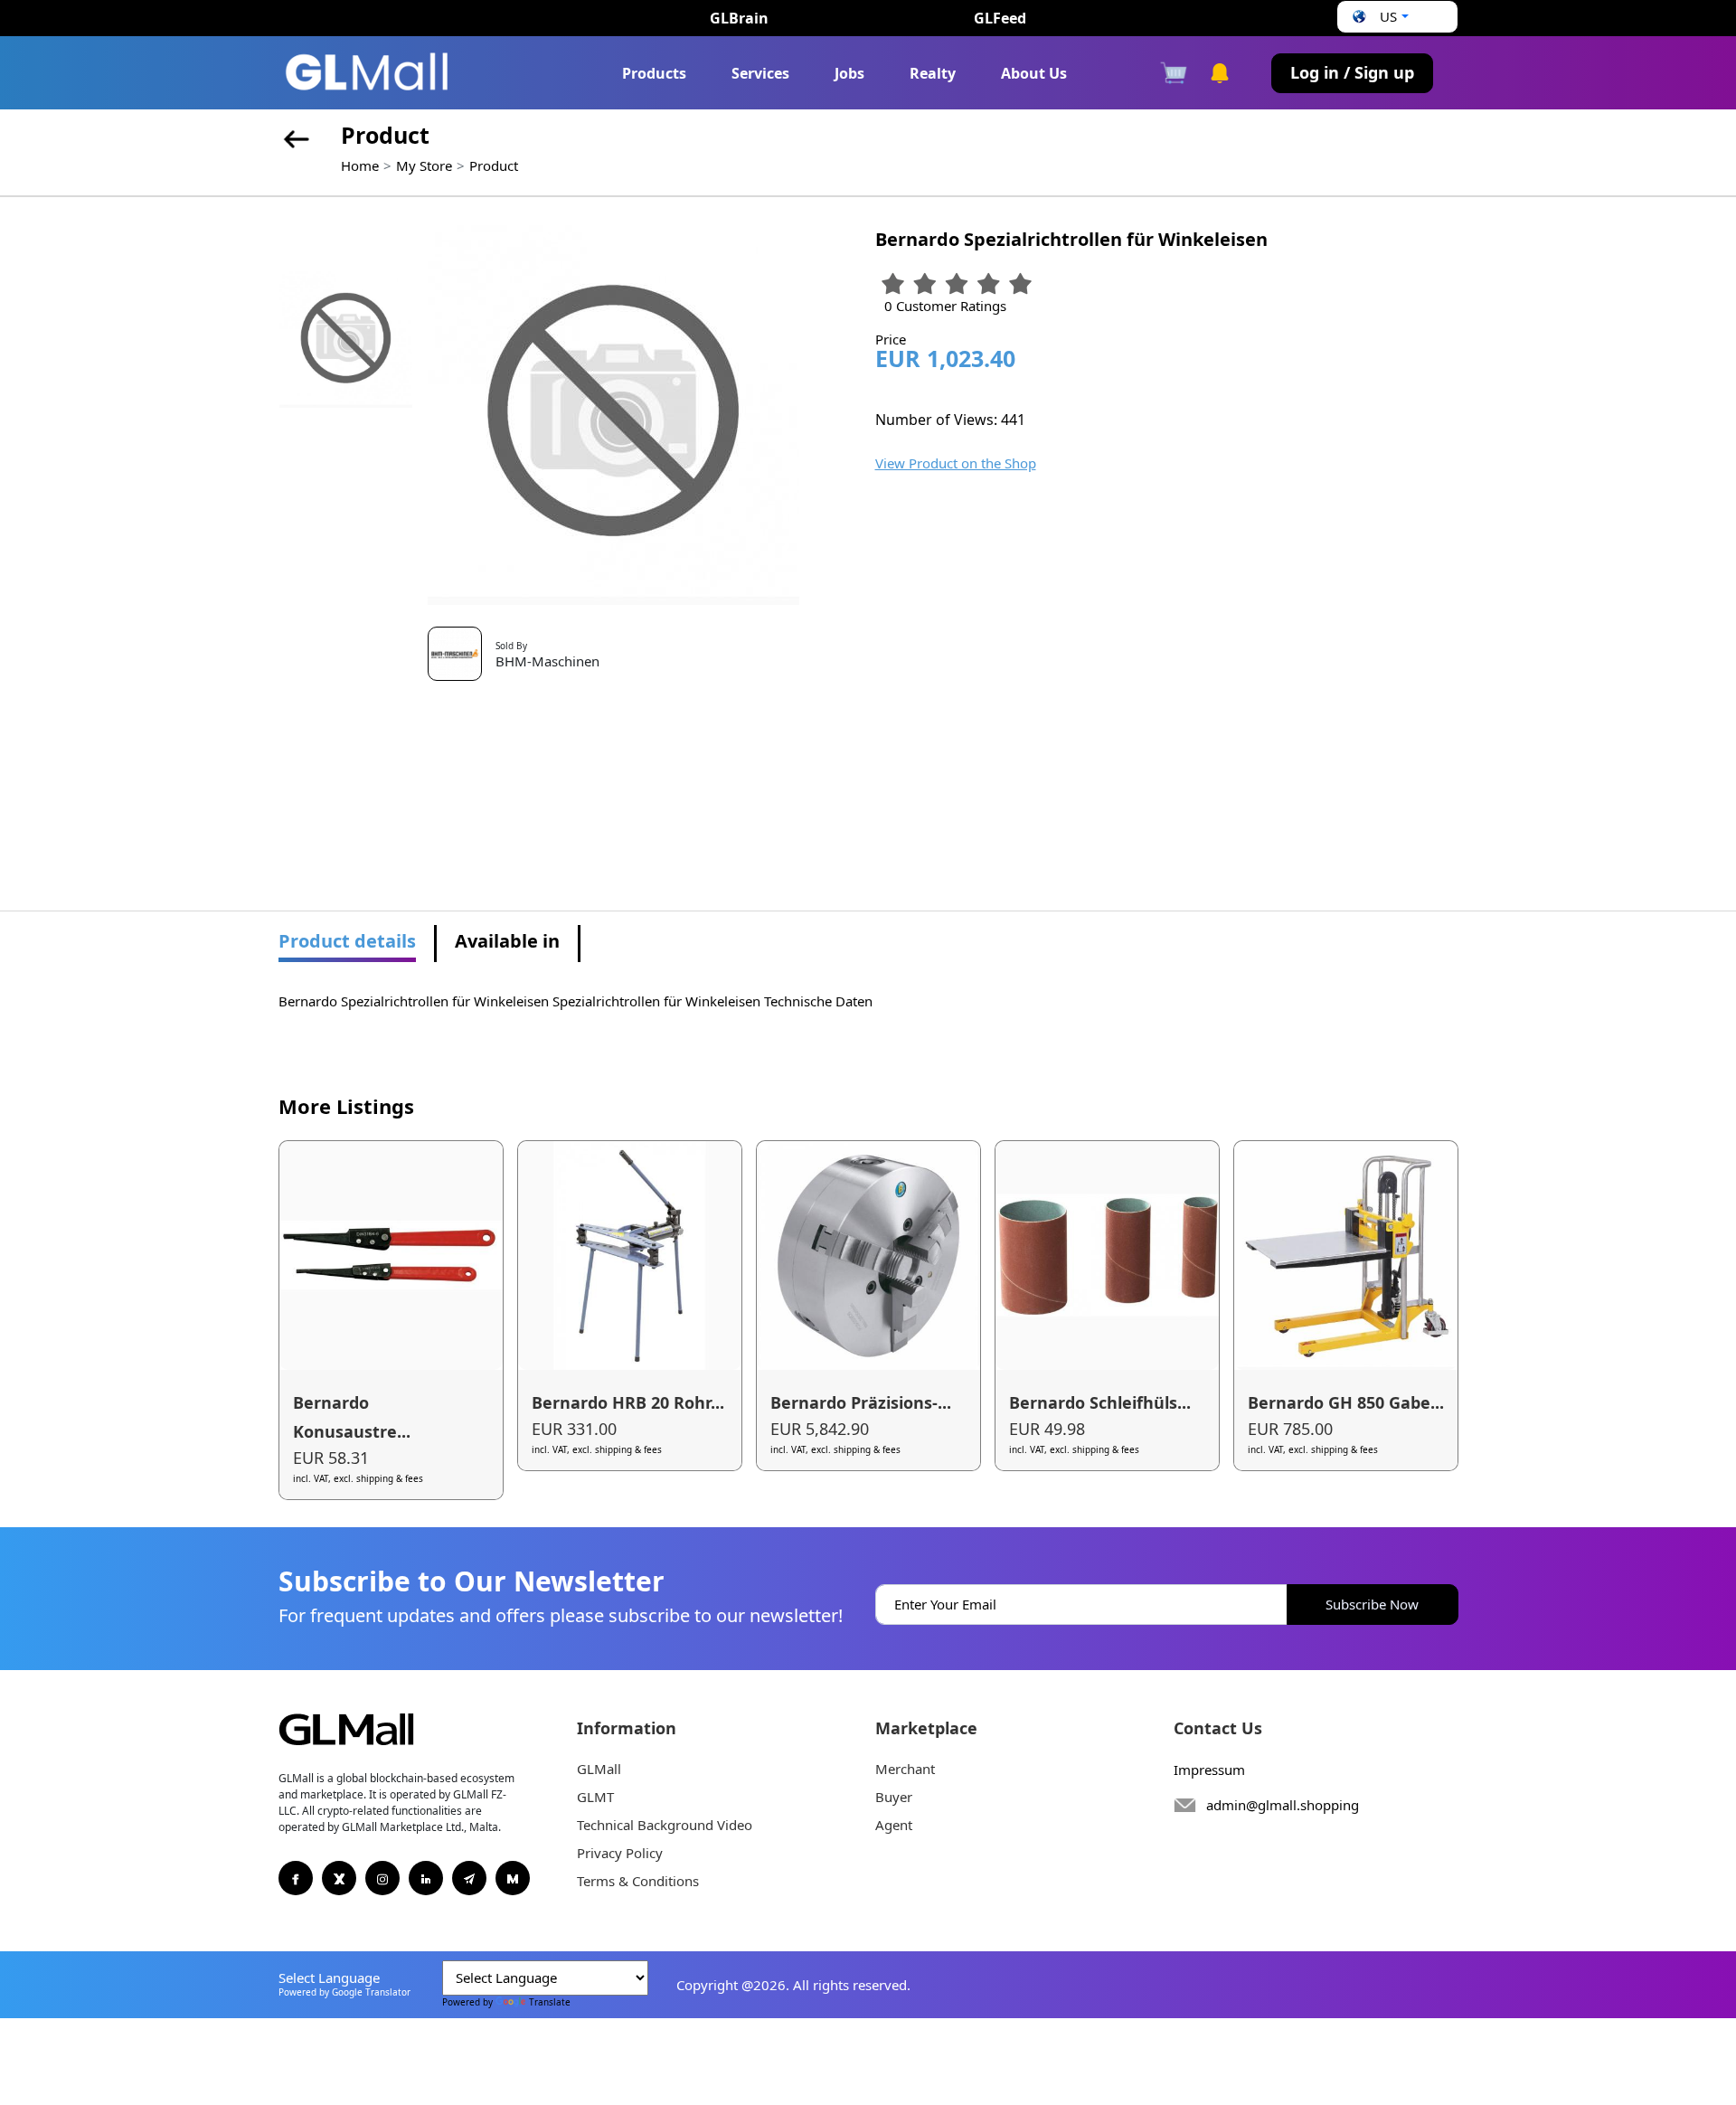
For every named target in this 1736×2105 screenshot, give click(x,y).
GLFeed (1000, 18)
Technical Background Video (665, 1825)
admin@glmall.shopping (1283, 1805)
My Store (424, 165)
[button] (1378, 17)
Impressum (1209, 1770)
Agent (894, 1825)
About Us (1034, 73)
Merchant (905, 1769)
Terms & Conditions (638, 1881)
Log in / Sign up (1352, 72)
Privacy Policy (620, 1853)
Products (654, 73)
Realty (933, 73)
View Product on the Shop (956, 463)
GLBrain (739, 18)
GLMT (595, 1797)
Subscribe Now (1372, 1604)
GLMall (599, 1769)
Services (760, 73)
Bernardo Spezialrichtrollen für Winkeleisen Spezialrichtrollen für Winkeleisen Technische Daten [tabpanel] (576, 1001)
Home (360, 165)
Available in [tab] (507, 941)
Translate (550, 2002)
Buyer (894, 1797)
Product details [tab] (347, 941)
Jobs (849, 73)
